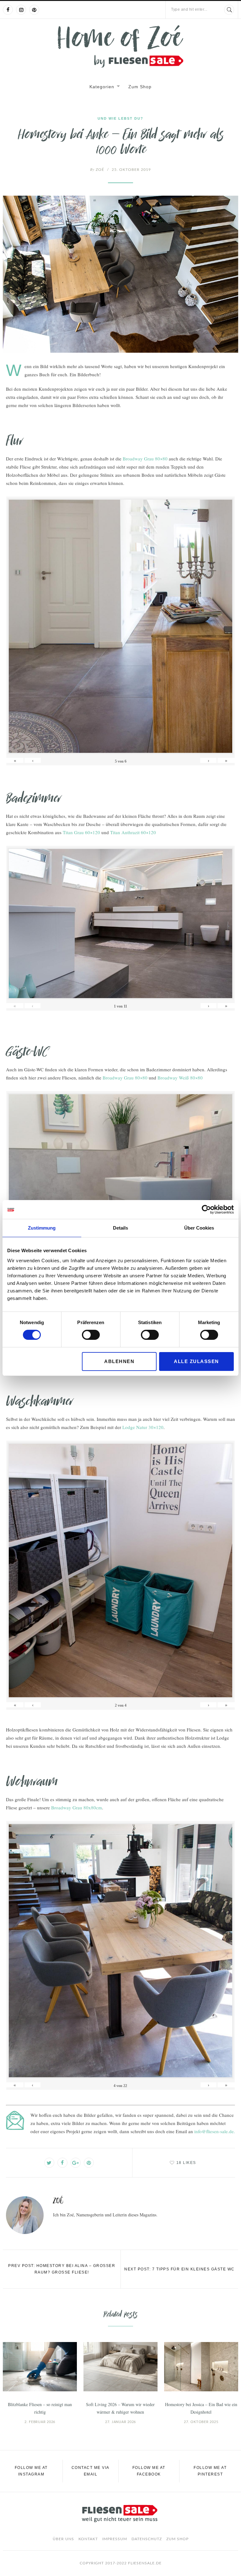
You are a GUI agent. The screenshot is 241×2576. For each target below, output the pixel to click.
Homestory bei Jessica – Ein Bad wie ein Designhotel (201, 2408)
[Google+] (76, 2163)
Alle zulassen (196, 1361)
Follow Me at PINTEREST (210, 2471)
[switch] (91, 1335)
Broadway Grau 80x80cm (77, 1807)
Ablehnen (119, 1361)
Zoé (97, 170)
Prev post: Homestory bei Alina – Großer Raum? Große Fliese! (62, 2269)
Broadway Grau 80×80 (145, 459)
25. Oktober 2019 (131, 170)
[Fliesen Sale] (120, 46)
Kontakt (88, 2539)
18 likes (186, 2163)
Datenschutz (147, 2539)
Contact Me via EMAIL (91, 2471)
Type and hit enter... (189, 9)
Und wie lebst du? (120, 118)
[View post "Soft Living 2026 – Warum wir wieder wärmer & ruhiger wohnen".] (120, 2367)
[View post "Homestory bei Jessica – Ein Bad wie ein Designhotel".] (201, 2367)
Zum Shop (140, 87)
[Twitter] (49, 2163)
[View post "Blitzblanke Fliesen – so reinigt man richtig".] (40, 2367)
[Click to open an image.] (120, 274)
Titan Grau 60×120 (81, 832)
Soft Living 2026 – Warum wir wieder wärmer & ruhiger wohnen (120, 2408)
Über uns (63, 2539)
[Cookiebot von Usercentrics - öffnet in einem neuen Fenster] (206, 1209)
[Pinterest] (34, 10)
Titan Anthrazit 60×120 (133, 832)
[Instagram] (21, 10)
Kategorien (102, 87)
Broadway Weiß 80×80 (180, 1078)
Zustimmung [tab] (42, 1228)
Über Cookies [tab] (199, 1228)
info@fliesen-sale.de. (215, 2131)
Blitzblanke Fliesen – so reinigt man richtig (40, 2408)
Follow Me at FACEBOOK (149, 2471)
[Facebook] (8, 10)
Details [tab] (120, 1228)
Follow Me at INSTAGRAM (31, 2471)
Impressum (115, 2539)
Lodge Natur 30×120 (143, 1427)
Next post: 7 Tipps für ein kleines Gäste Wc (179, 2269)
